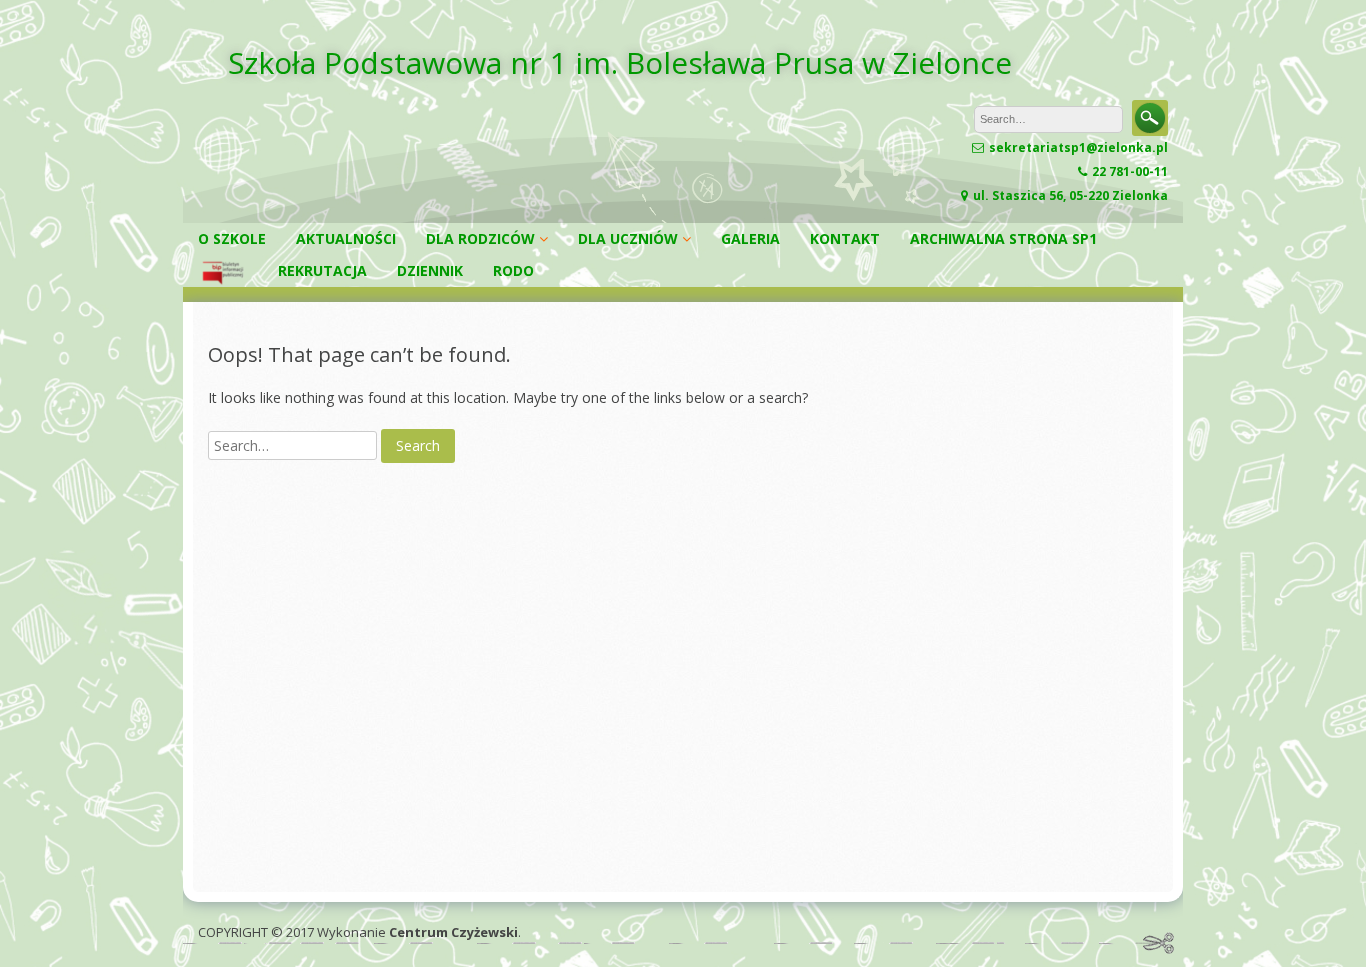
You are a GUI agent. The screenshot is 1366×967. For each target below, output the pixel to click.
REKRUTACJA (322, 270)
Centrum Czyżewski (453, 932)
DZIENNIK (430, 270)
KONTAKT (845, 238)
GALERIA (750, 238)
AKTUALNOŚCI (346, 238)
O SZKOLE (232, 238)
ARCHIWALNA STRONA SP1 (1003, 238)
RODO (513, 270)
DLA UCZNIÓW (628, 238)
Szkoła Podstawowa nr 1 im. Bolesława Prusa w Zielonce (620, 62)
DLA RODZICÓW (480, 238)
